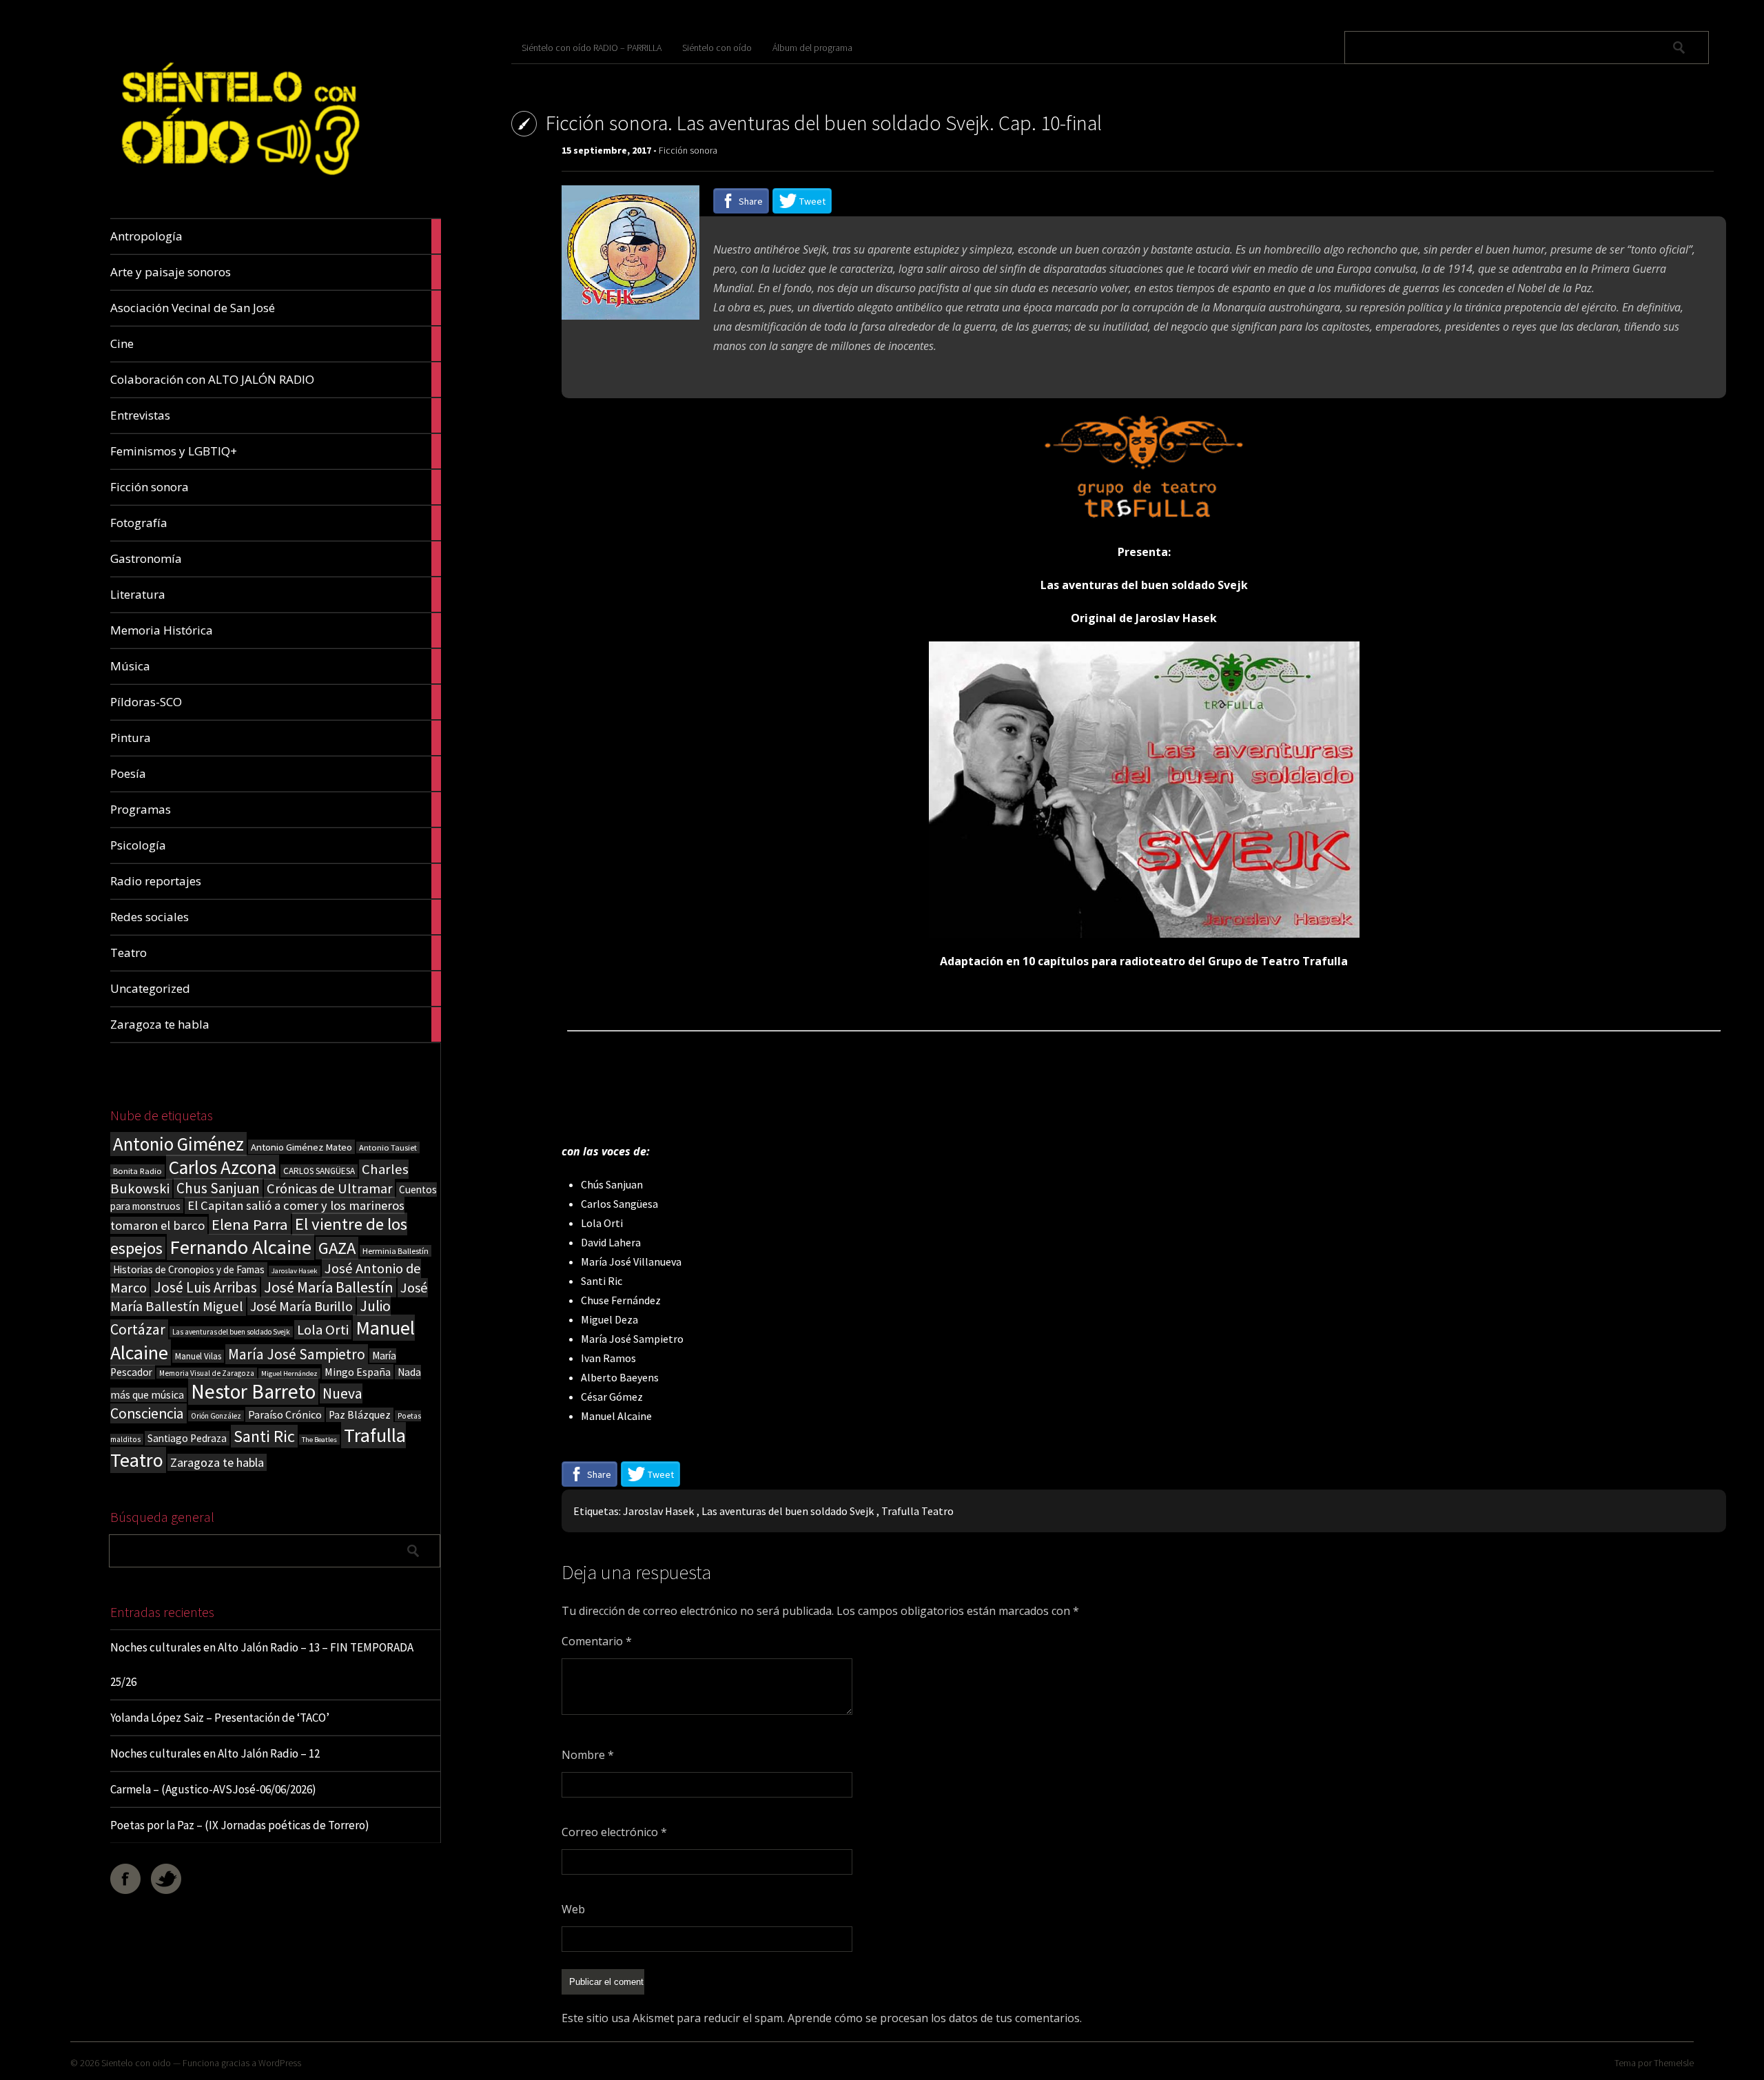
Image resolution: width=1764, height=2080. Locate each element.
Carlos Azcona (223, 1167)
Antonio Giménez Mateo (301, 1147)
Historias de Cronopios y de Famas (189, 1269)
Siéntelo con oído (717, 48)
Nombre (588, 1755)
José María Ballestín (329, 1287)
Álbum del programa (812, 48)
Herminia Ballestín (396, 1251)
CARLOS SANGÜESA (319, 1171)
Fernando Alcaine (240, 1247)
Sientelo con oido (136, 2063)
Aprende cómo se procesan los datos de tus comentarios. (935, 2018)
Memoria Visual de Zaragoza (207, 1373)
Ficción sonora (688, 150)
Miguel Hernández (289, 1373)
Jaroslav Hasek (295, 1271)
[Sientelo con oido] (238, 186)
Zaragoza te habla (217, 1462)
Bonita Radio (137, 1171)
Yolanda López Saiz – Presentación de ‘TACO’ (220, 1718)
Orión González (216, 1416)
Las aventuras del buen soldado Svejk (231, 1332)
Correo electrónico (614, 1832)
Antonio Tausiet (388, 1147)
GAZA (337, 1248)
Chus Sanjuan (218, 1188)
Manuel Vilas (198, 1356)
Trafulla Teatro (917, 1511)
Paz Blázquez (360, 1415)
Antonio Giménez (178, 1144)
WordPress (280, 2063)
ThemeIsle (1674, 2063)
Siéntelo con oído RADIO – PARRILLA (592, 48)
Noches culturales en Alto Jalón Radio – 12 (215, 1753)
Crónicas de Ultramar (329, 1188)
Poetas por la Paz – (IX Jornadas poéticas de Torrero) (240, 1825)
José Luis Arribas (205, 1287)
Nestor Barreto (253, 1391)
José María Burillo (301, 1306)
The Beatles (319, 1440)
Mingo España (358, 1372)
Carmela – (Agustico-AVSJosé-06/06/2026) (213, 1789)
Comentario (597, 1641)
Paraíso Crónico (285, 1414)
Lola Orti (323, 1330)
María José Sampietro (297, 1354)
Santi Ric (264, 1436)
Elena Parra (250, 1224)
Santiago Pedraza (187, 1438)
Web (573, 1909)
